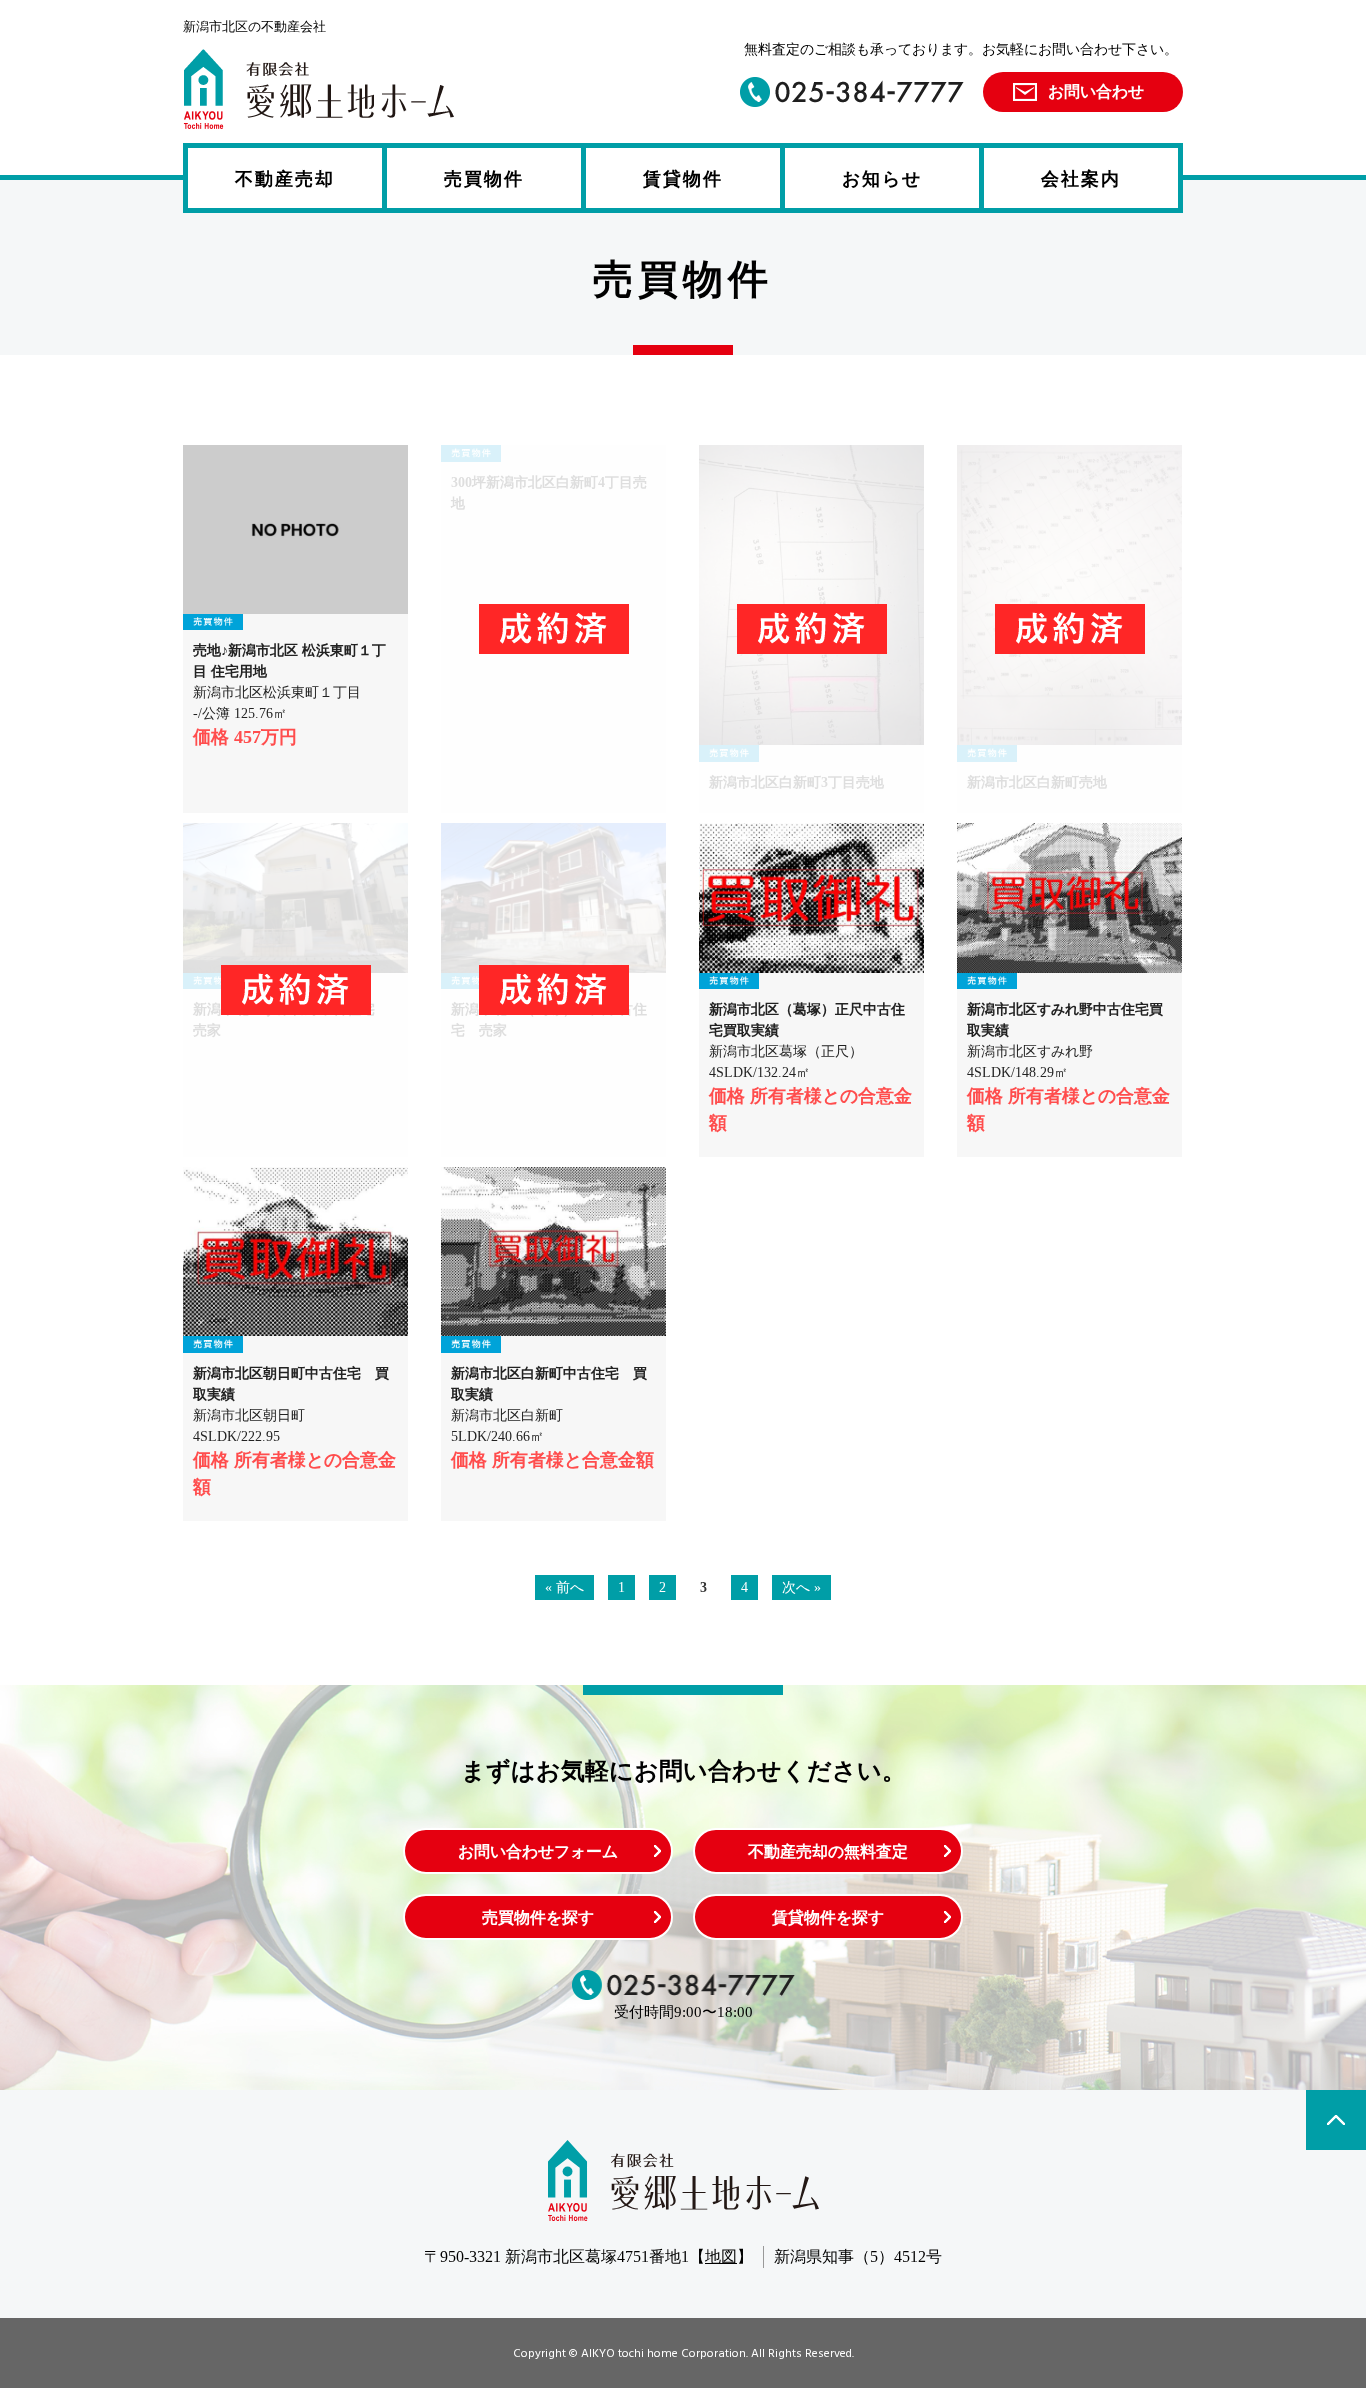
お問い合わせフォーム (538, 1851)
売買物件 (484, 179)
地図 (721, 2256)
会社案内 (1081, 179)
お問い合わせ (1096, 91)
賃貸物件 (683, 179)
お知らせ (882, 179)
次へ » (801, 1587)
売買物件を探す (538, 1917)
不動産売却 (285, 179)
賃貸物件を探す (828, 1917)
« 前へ (564, 1587)
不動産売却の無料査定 (828, 1851)
